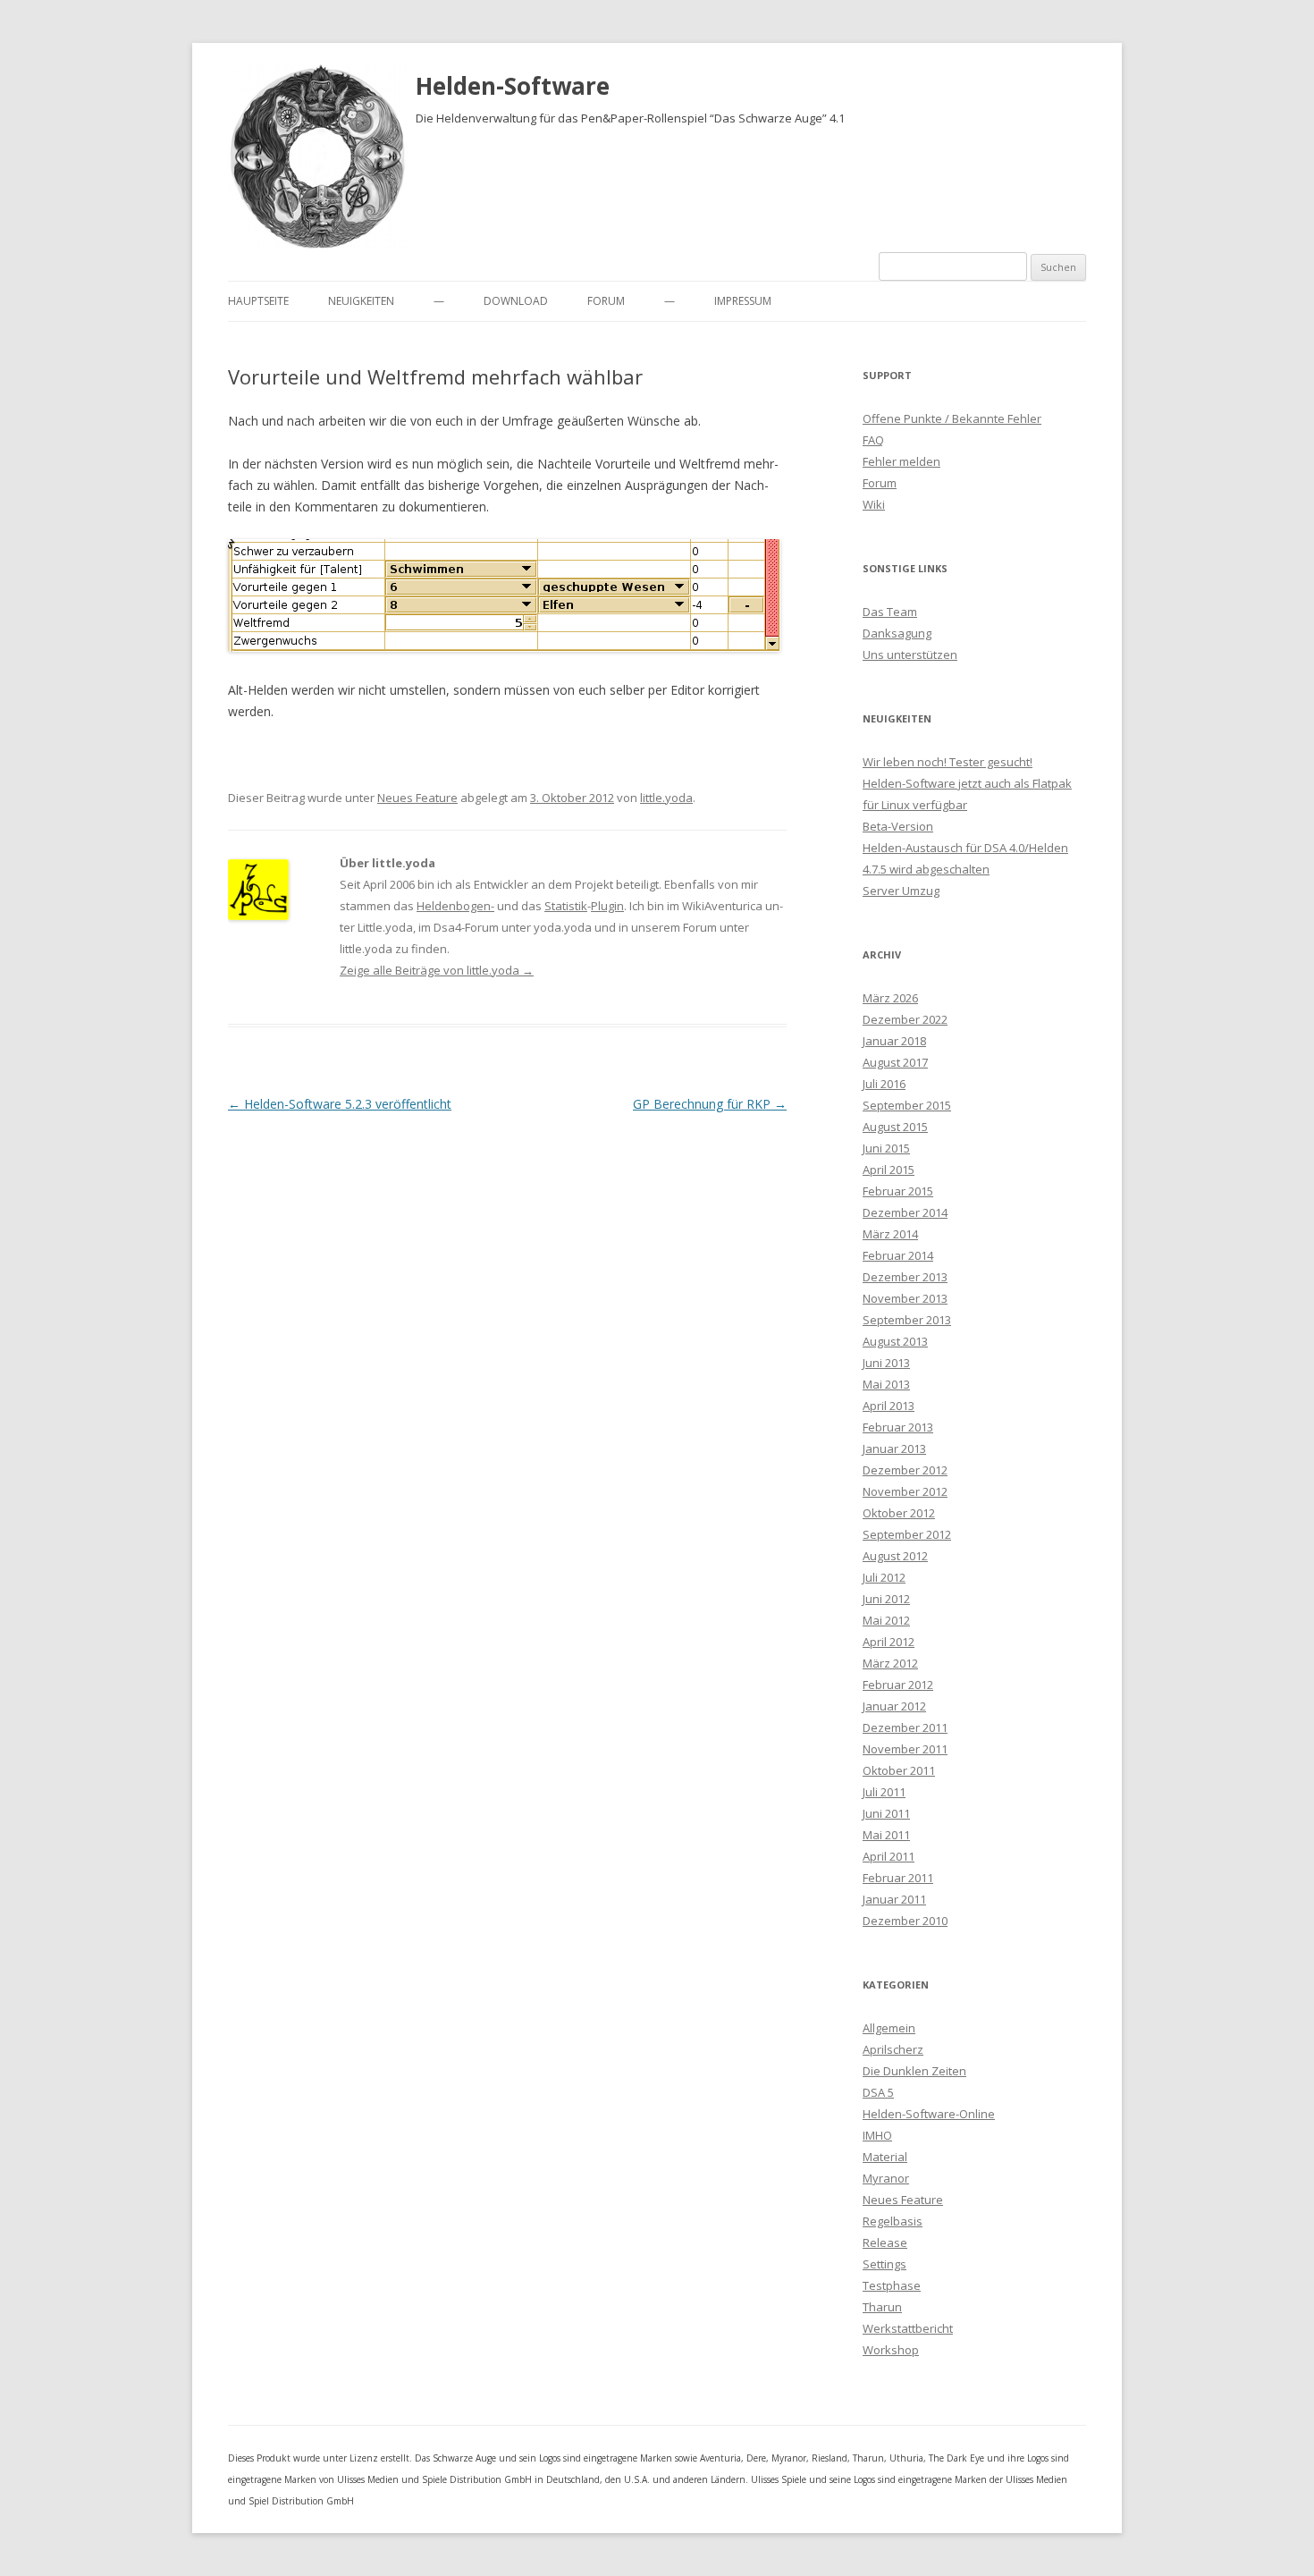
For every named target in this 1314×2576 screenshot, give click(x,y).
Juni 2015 (886, 1148)
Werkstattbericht (908, 2328)
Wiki (874, 504)
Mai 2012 (886, 1620)
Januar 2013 (894, 1448)
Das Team (890, 612)
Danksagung (897, 633)
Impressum (743, 301)
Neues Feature (417, 798)
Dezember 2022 (905, 1019)
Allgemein (889, 2028)
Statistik (566, 906)
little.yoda (666, 798)
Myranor (886, 2178)
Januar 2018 (894, 1041)
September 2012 (907, 1534)
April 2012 (889, 1642)
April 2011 (889, 1856)
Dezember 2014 (905, 1212)
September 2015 (907, 1105)
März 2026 (890, 998)
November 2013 (905, 1298)
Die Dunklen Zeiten (914, 2071)
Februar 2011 (898, 1878)
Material (885, 2157)
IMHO (877, 2135)
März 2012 (890, 1663)
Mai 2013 (886, 1384)
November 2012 (905, 1491)
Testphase (892, 2285)
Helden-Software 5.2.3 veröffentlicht (340, 1104)
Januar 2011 (894, 1899)
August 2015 (895, 1127)
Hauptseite (258, 301)
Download (516, 301)
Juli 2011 (884, 1792)
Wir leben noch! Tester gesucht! (948, 762)
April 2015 (889, 1170)
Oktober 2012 (899, 1513)
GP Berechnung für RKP (710, 1104)
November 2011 (905, 1749)
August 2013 (895, 1341)
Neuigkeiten (361, 301)
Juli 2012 (884, 1577)
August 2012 (895, 1556)
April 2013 (889, 1406)
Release (885, 2242)
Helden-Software (513, 86)
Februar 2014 (898, 1255)
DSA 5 (878, 2092)
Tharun (882, 2307)
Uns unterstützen (910, 655)
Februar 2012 (898, 1685)
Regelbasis (893, 2221)
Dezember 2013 (905, 1277)
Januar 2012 (894, 1706)
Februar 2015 (898, 1191)
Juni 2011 (886, 1813)
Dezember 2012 (905, 1470)
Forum (606, 301)
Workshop (891, 2350)
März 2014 (890, 1234)
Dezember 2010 (905, 1921)
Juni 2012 (886, 1599)
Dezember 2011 (905, 1727)
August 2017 (895, 1062)
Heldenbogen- (455, 906)
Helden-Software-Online (929, 2114)
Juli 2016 (884, 1084)
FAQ (873, 440)
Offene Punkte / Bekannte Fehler (952, 418)
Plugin (607, 906)
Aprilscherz (893, 2049)
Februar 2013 (898, 1427)
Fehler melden (901, 461)
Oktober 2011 (899, 1770)
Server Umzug (901, 891)
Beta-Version (898, 826)
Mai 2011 (886, 1835)
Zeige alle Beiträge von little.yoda (437, 970)
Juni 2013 (886, 1363)
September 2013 (907, 1320)
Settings (884, 2264)
